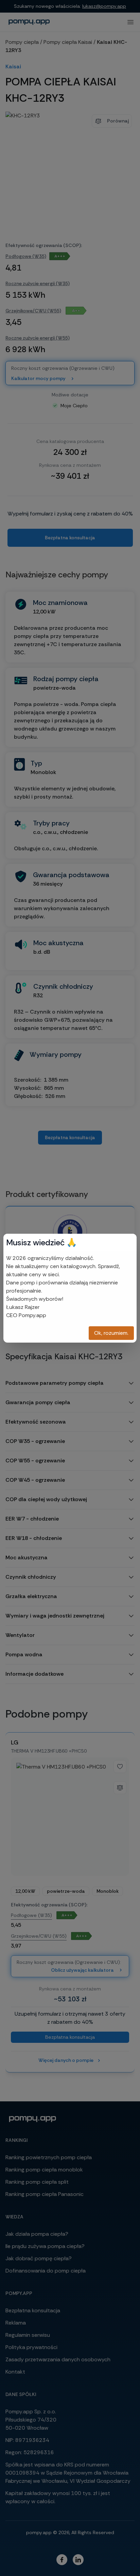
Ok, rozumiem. (111, 1333)
